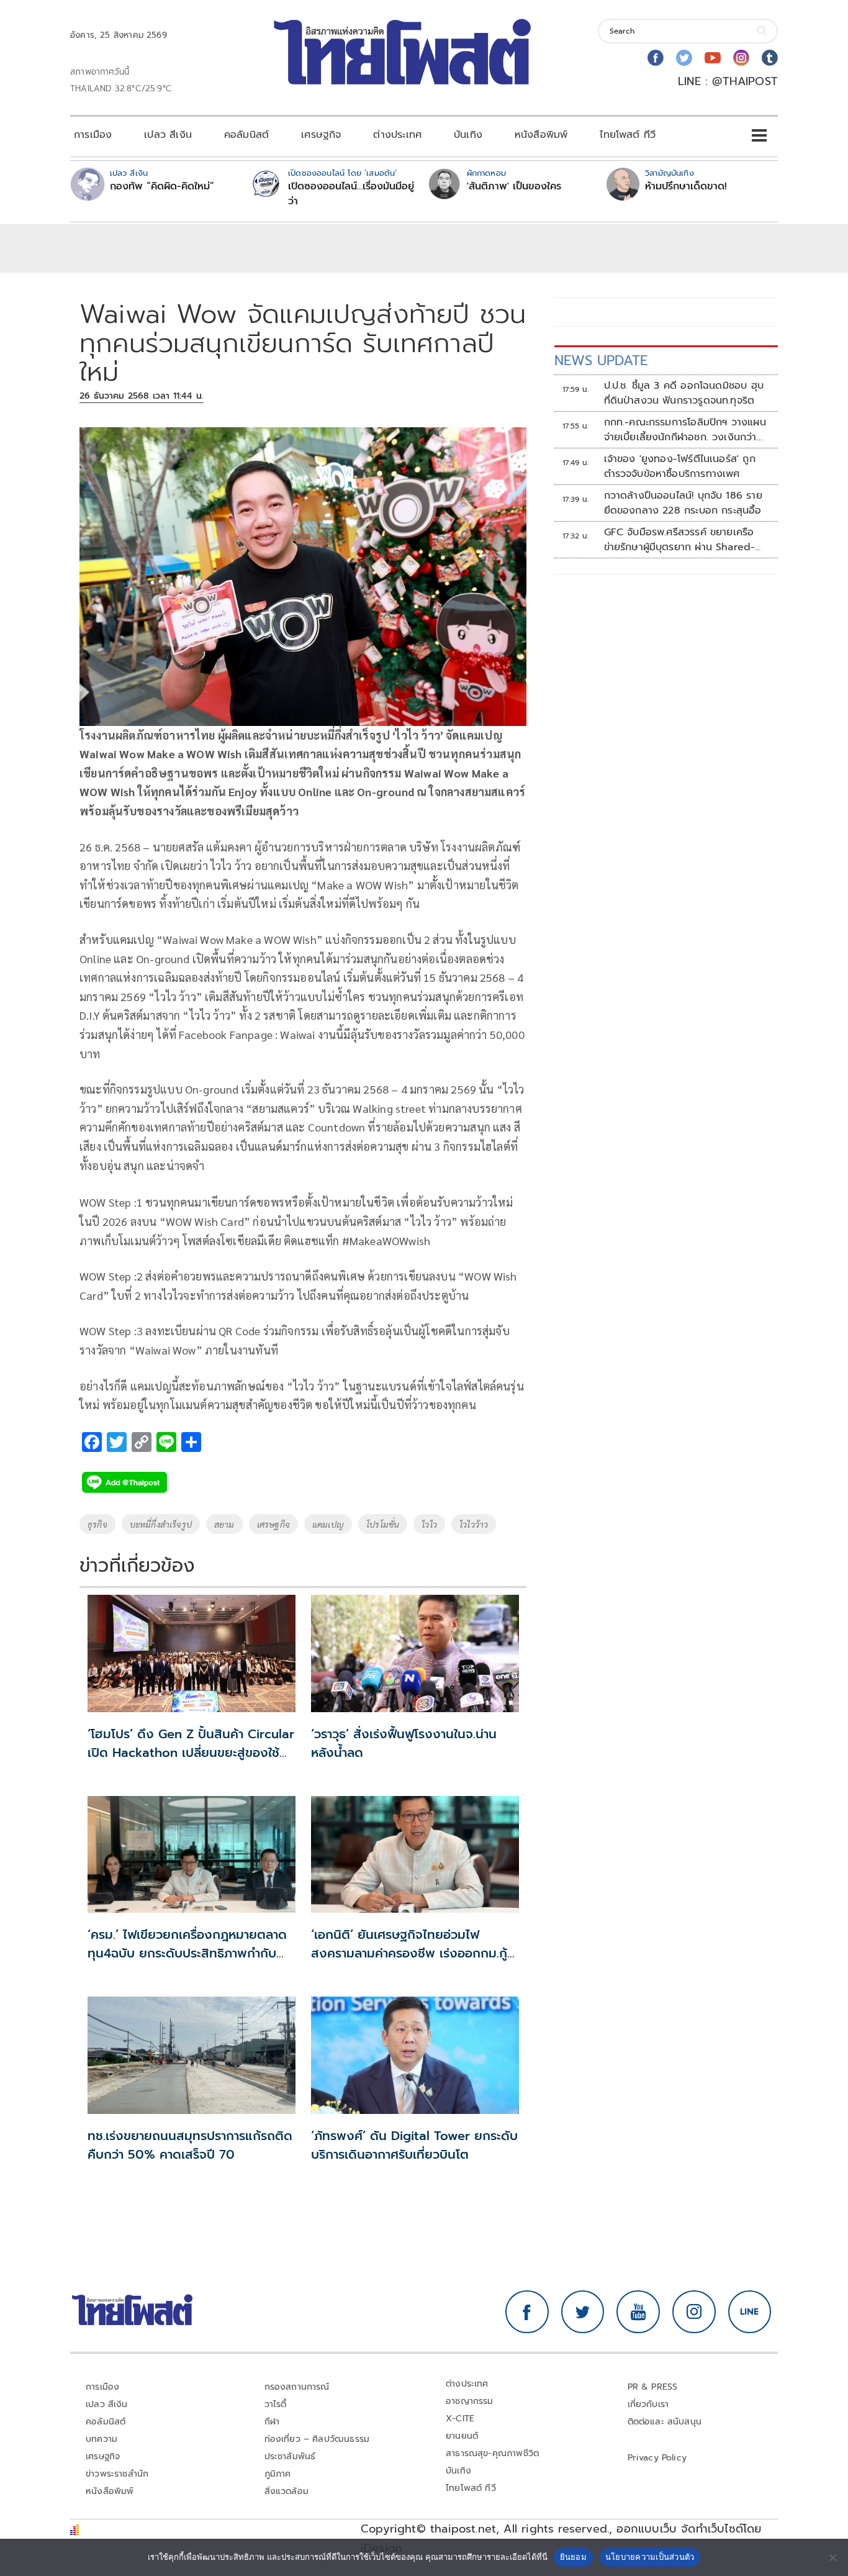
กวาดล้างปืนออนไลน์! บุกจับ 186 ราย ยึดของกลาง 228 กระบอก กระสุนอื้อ (683, 503)
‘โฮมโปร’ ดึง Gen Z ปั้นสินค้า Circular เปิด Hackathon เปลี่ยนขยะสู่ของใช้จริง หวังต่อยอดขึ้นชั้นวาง (191, 1753)
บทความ (101, 2439)
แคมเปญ (328, 1524)
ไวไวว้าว (474, 1524)
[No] (832, 2557)
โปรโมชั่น (383, 1524)
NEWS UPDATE (601, 361)
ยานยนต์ (462, 2436)
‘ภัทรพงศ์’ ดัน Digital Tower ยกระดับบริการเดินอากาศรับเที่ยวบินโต (414, 2145)
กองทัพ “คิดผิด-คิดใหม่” (162, 186)
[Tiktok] (770, 58)
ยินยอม (573, 2557)
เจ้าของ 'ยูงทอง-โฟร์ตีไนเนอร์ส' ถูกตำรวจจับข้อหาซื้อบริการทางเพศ (680, 466)
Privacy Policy (657, 2458)
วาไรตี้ (276, 2404)
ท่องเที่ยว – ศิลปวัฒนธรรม (317, 2439)
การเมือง (93, 135)
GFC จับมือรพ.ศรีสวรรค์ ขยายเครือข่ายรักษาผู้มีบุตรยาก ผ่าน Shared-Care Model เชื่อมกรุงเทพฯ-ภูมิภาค (683, 540)
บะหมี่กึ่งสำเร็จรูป (161, 1524)
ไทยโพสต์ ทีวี (628, 135)
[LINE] (750, 2312)
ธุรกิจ (97, 1524)
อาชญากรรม (470, 2401)
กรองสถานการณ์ (297, 2387)
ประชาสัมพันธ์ (290, 2456)
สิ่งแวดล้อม (286, 2491)
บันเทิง (468, 135)
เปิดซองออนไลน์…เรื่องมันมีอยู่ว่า (351, 194)
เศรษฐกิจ (321, 135)
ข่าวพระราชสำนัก (117, 2474)
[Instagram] (741, 58)
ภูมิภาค (278, 2474)
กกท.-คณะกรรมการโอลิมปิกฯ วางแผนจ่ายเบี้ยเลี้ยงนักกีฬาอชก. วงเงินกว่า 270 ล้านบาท (685, 430)
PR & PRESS (653, 2387)
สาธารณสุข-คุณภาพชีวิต (492, 2453)
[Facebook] (656, 58)
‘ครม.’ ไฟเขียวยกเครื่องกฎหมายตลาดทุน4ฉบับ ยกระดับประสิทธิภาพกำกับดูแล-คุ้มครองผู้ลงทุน (187, 1953)
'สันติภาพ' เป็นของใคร (514, 186)
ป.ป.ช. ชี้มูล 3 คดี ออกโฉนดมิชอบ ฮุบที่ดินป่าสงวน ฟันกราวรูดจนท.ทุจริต (684, 393)
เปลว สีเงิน (168, 135)
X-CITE (460, 2419)
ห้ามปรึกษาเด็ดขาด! (686, 186)
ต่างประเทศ (397, 135)
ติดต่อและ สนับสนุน (665, 2422)
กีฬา (272, 2422)
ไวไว (429, 1524)
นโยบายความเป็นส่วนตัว (650, 2557)
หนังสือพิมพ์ (541, 135)
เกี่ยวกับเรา (648, 2404)
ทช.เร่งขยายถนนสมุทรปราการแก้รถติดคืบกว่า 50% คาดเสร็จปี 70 (190, 2145)
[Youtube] (713, 58)
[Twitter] (684, 58)
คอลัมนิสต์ (246, 135)
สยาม (224, 1524)
